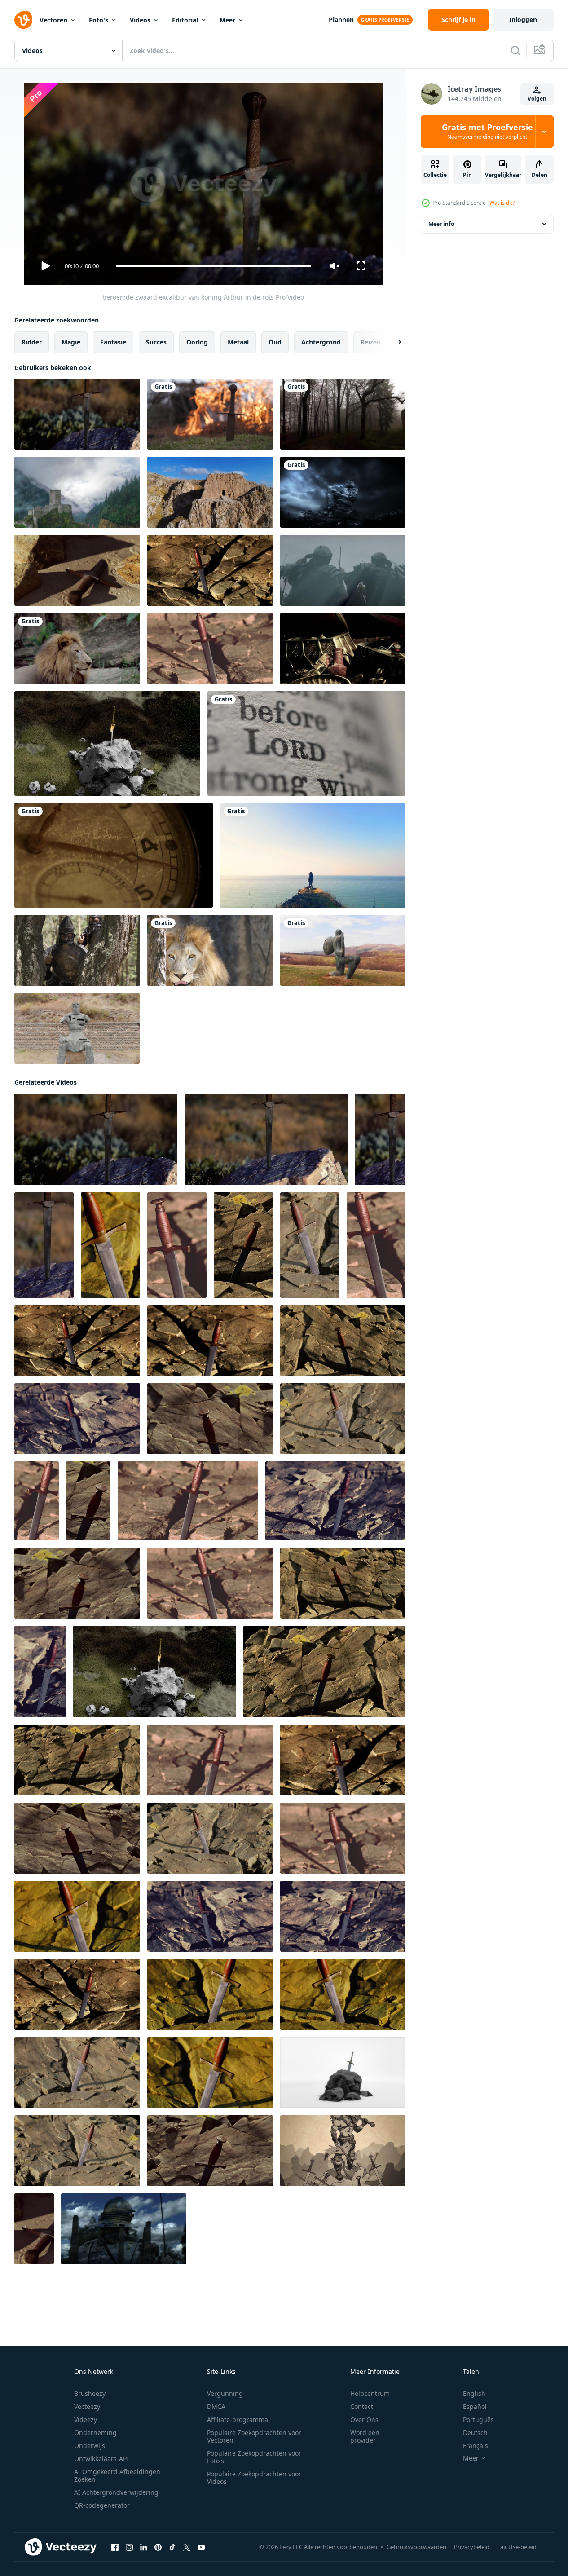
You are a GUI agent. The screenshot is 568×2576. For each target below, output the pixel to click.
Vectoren (53, 20)
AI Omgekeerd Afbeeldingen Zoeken (117, 2475)
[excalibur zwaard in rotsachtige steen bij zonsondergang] (210, 570)
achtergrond (321, 342)
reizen (371, 342)
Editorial (185, 20)
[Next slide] (392, 342)
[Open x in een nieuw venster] (187, 2547)
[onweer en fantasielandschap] (343, 492)
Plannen (341, 20)
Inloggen (523, 20)
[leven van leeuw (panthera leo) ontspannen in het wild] (77, 648)
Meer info (441, 224)
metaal (238, 342)
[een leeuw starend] (210, 950)
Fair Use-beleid (517, 2547)
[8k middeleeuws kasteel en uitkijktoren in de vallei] (77, 492)
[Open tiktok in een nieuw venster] (172, 2547)
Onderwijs (90, 2446)
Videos (140, 20)
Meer (227, 20)
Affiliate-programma (238, 2419)
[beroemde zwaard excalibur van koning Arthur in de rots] (77, 414)
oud (275, 342)
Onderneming (95, 2433)
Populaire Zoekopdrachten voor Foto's (254, 2457)
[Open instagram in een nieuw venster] (129, 2547)
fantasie (113, 342)
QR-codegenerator (102, 2505)
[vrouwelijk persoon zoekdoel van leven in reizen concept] (313, 855)
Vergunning (225, 2393)
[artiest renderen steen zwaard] (107, 743)
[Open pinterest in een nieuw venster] (158, 2547)
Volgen (537, 99)
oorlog (197, 342)
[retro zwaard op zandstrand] (77, 570)
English (474, 2393)
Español (475, 2406)
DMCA (216, 2406)
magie (71, 342)
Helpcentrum (370, 2393)
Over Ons (364, 2419)
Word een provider (365, 2436)
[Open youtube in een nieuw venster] (201, 2547)
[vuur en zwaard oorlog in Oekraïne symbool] (210, 414)
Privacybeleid (472, 2547)
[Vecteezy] (23, 20)
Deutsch (475, 2433)
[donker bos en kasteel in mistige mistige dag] (343, 414)
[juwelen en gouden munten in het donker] (343, 648)
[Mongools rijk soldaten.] (77, 950)
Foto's (99, 20)
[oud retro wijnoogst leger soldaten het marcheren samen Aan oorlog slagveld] (343, 570)
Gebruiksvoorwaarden (416, 2547)
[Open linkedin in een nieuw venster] (144, 2547)
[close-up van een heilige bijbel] (306, 743)
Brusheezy (90, 2393)
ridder (32, 342)
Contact (362, 2406)
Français (476, 2446)
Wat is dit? (502, 203)
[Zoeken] (515, 50)
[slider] (213, 266)
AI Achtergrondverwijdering (116, 2492)
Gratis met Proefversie (487, 132)
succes (156, 342)
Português (478, 2419)
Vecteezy (87, 2406)
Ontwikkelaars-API (101, 2459)
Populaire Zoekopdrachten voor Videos (254, 2478)
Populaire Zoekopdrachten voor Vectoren (254, 2436)
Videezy (86, 2419)
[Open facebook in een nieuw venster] (115, 2547)
